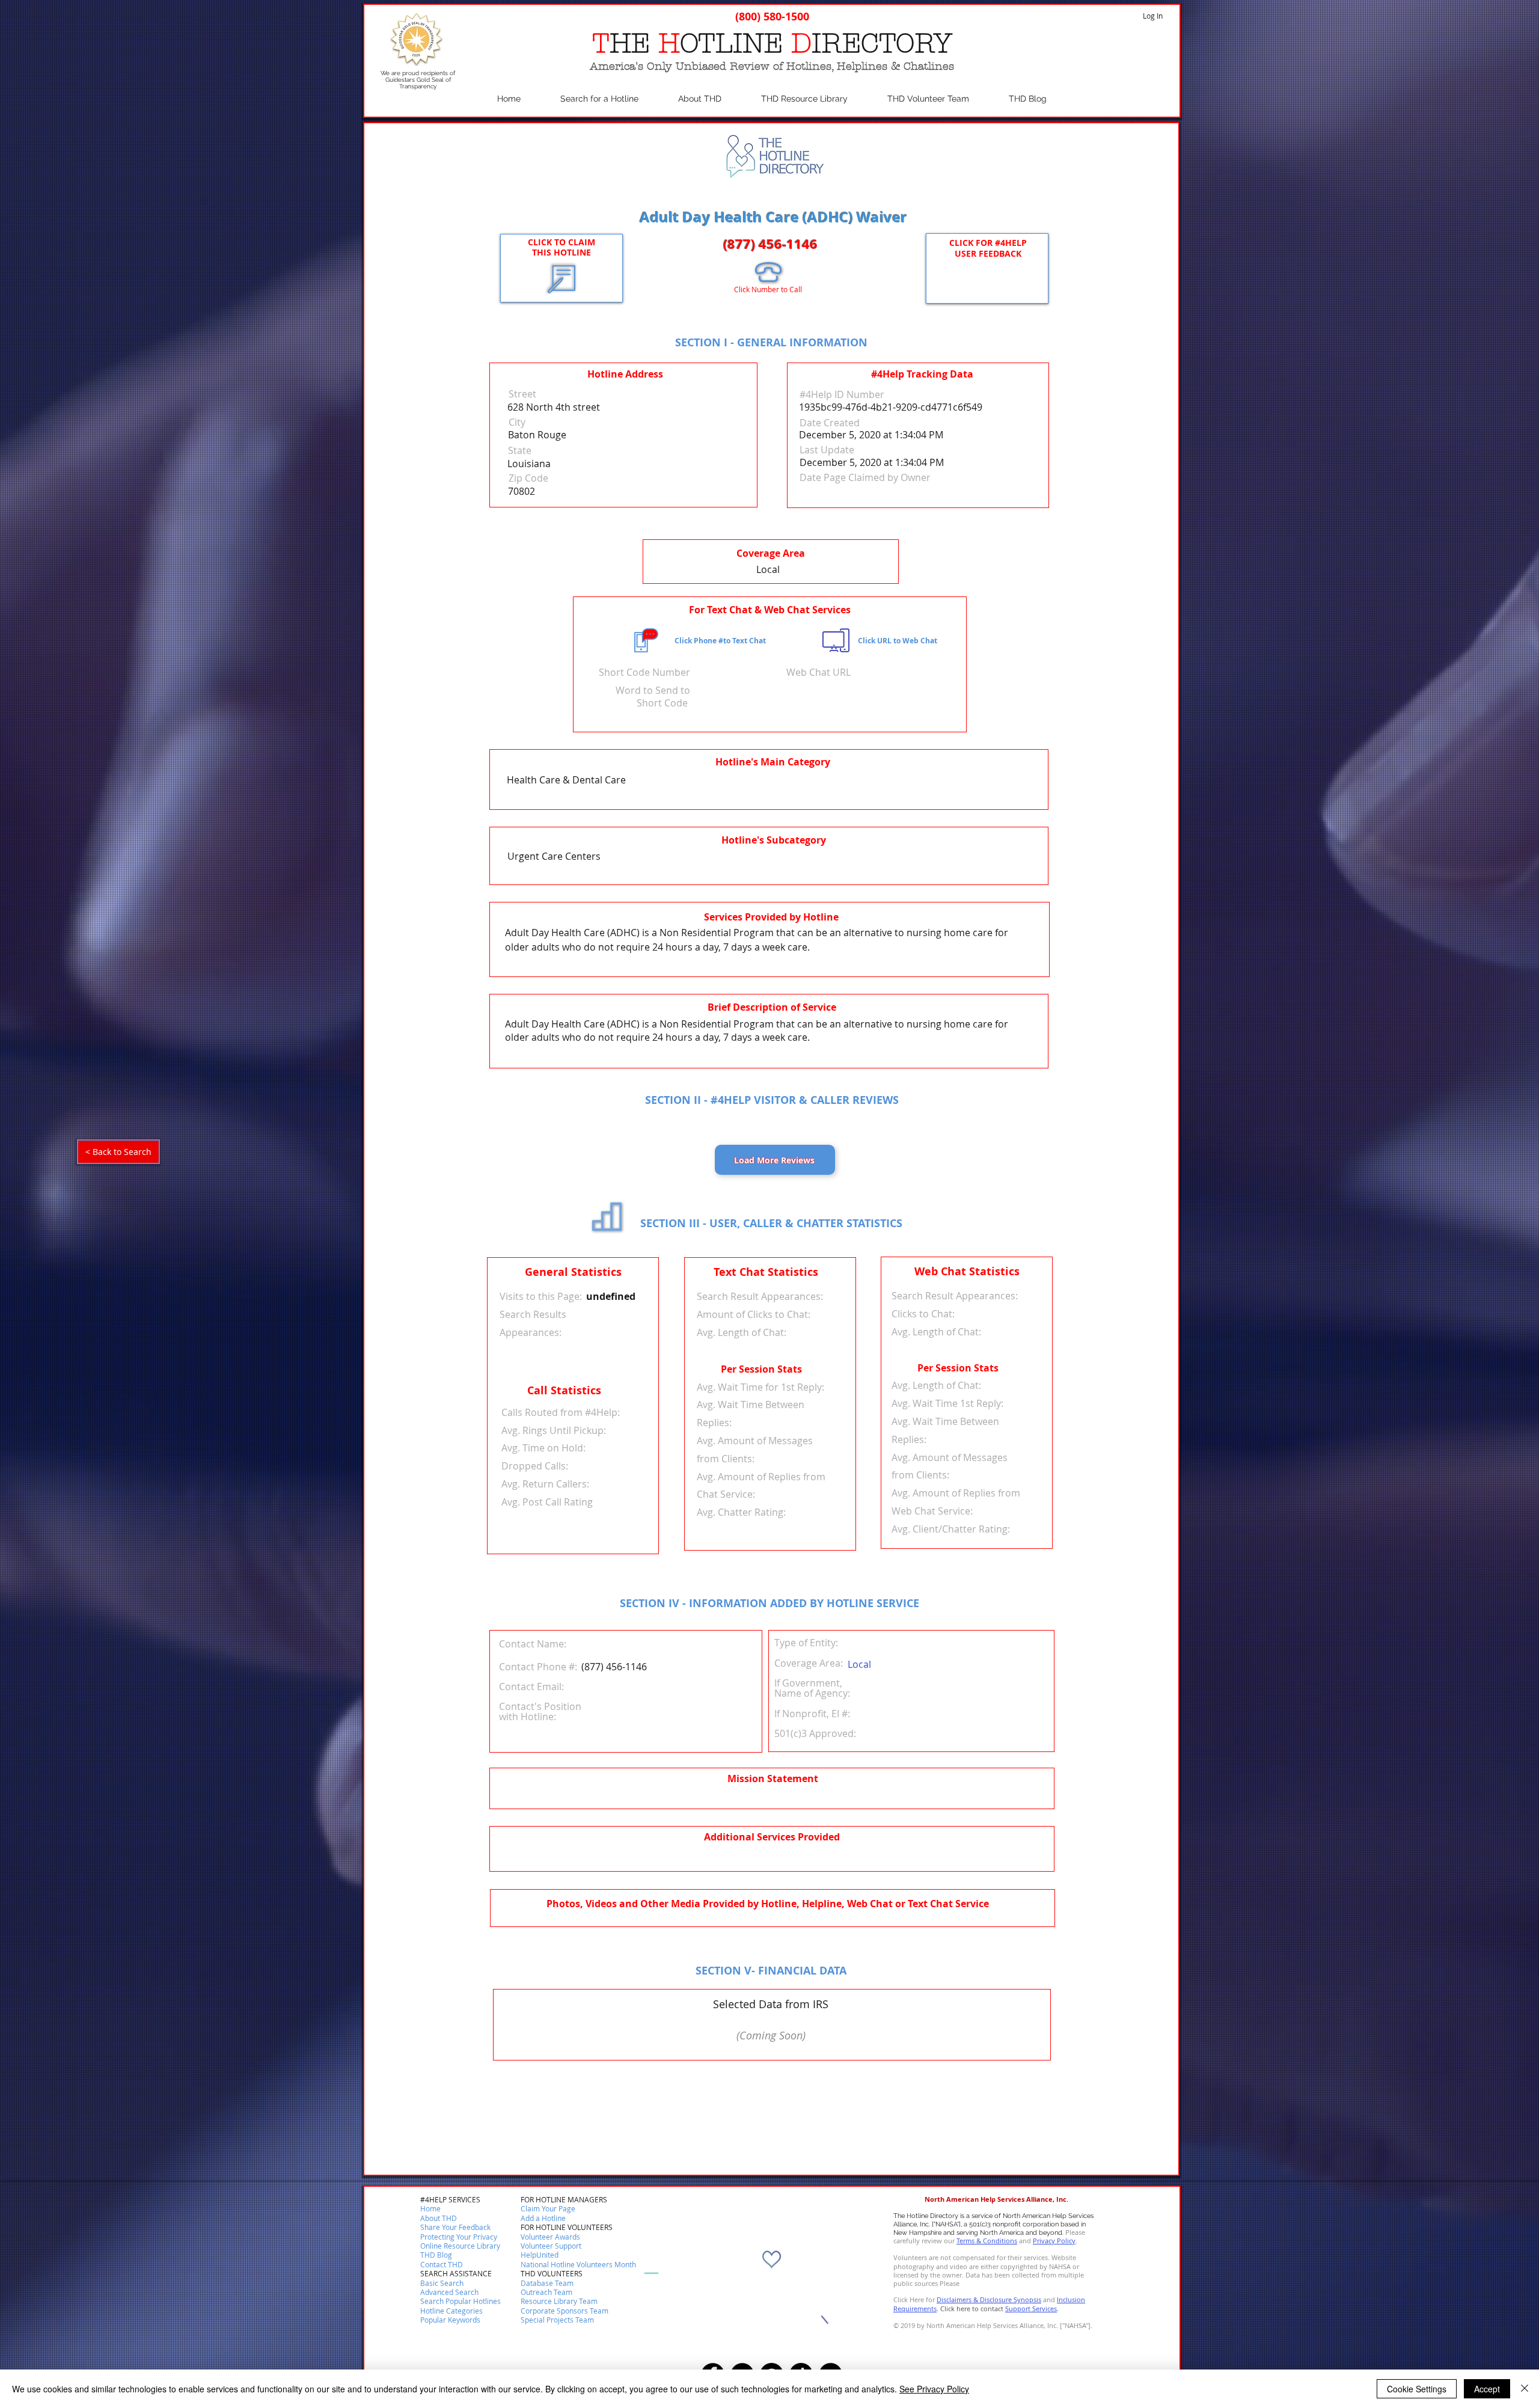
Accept (1487, 2389)
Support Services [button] (1031, 2308)
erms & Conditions (988, 2241)
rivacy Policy (1056, 2241)
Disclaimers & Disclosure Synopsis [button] (989, 2299)
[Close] (1525, 2389)
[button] (442, 2265)
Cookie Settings (1417, 2389)
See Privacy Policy (934, 2389)
